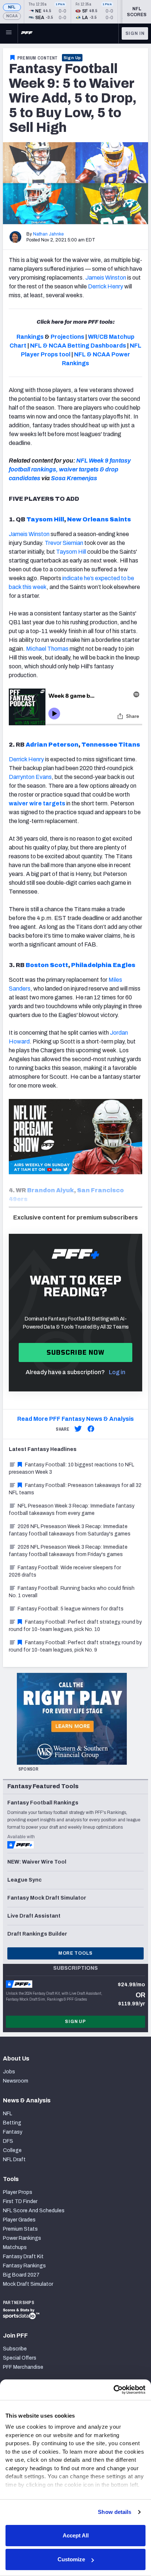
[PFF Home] (27, 33)
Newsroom (16, 2081)
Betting (12, 2123)
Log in (117, 1372)
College (12, 2150)
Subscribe (15, 2349)
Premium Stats (20, 2229)
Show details (115, 2512)
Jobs (9, 2072)
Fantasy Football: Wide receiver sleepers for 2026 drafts (65, 1571)
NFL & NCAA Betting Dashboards (78, 346)
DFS (8, 2141)
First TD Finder (20, 2201)
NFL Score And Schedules (34, 2211)
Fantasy (13, 2132)
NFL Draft (14, 2160)
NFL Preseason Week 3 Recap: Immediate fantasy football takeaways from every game (72, 1510)
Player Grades (19, 2220)
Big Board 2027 (21, 2275)
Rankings (30, 337)
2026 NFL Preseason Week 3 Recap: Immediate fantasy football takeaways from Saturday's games (70, 1530)
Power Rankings (22, 2238)
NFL (12, 7)
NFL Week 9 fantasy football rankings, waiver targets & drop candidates (70, 469)
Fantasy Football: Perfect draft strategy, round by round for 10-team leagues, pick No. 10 (75, 1626)
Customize (71, 2559)
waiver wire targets (37, 803)
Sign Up (72, 58)
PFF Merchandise (23, 2367)
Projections (67, 337)
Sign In (135, 33)
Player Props (18, 2192)
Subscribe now (76, 1352)
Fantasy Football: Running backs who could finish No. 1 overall (72, 1592)
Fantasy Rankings (24, 2266)
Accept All (76, 2535)
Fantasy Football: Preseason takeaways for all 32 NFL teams (75, 1489)
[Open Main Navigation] (9, 33)
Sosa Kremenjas (74, 478)
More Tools (75, 1953)
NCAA (12, 16)
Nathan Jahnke (48, 234)
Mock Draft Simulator (28, 2284)
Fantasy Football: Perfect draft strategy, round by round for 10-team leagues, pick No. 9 (75, 1646)
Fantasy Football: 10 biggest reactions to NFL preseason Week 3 (71, 1468)
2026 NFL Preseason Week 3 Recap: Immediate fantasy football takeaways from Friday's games (68, 1551)
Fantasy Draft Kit (23, 2257)
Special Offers (20, 2358)
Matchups (15, 2247)
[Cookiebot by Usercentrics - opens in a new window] (113, 2390)
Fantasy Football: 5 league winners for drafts (71, 1609)
